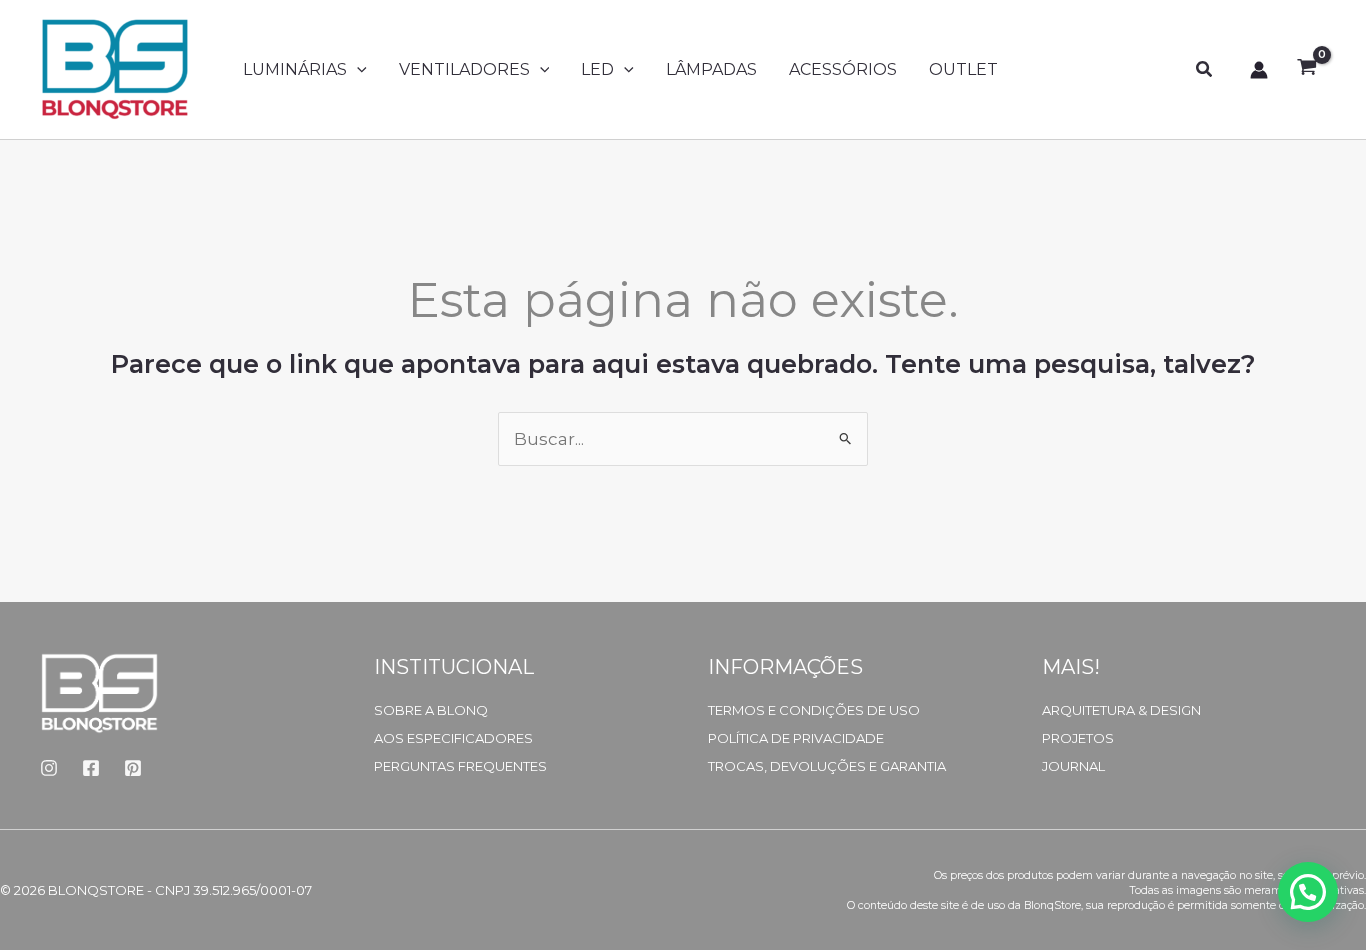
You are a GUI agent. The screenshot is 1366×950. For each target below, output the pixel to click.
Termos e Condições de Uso (814, 710)
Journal (1073, 766)
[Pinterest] (133, 768)
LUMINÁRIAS (295, 69)
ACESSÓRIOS (843, 69)
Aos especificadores (453, 738)
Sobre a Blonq (431, 710)
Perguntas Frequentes (460, 766)
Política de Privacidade (796, 738)
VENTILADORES (464, 69)
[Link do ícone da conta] (1259, 70)
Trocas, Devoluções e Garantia (827, 766)
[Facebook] (91, 768)
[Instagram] (49, 768)
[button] (357, 70)
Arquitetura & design (1121, 710)
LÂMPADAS (711, 69)
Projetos (1078, 738)
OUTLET (963, 69)
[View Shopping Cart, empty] (1307, 70)
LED (597, 69)
